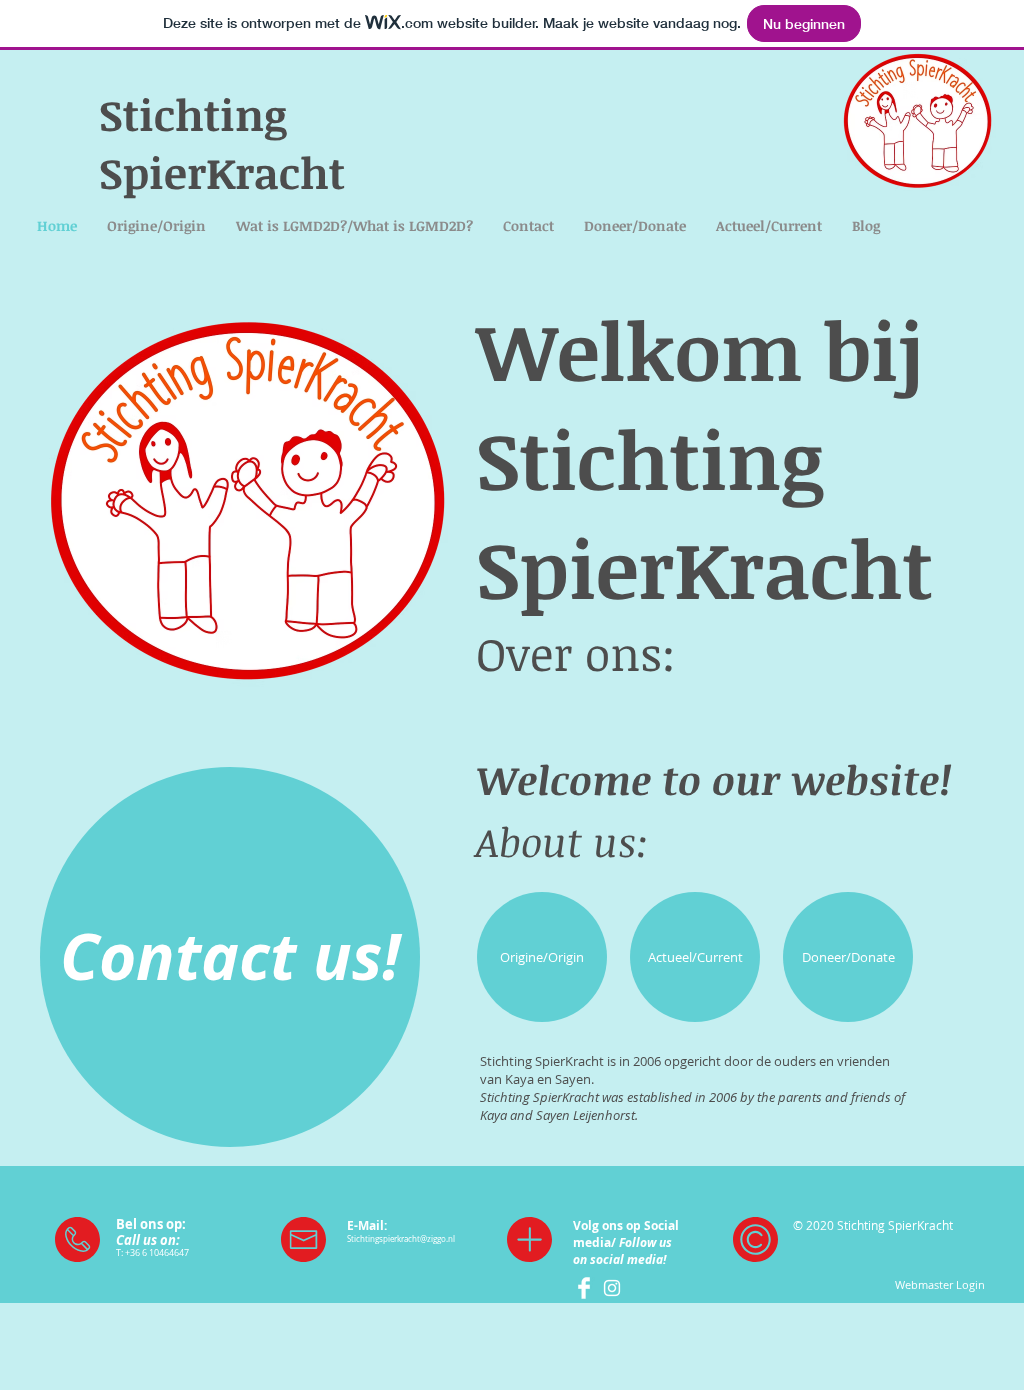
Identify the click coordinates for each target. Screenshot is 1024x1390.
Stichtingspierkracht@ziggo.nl (401, 1239)
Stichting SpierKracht (222, 143)
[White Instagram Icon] (612, 1288)
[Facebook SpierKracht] (584, 1288)
